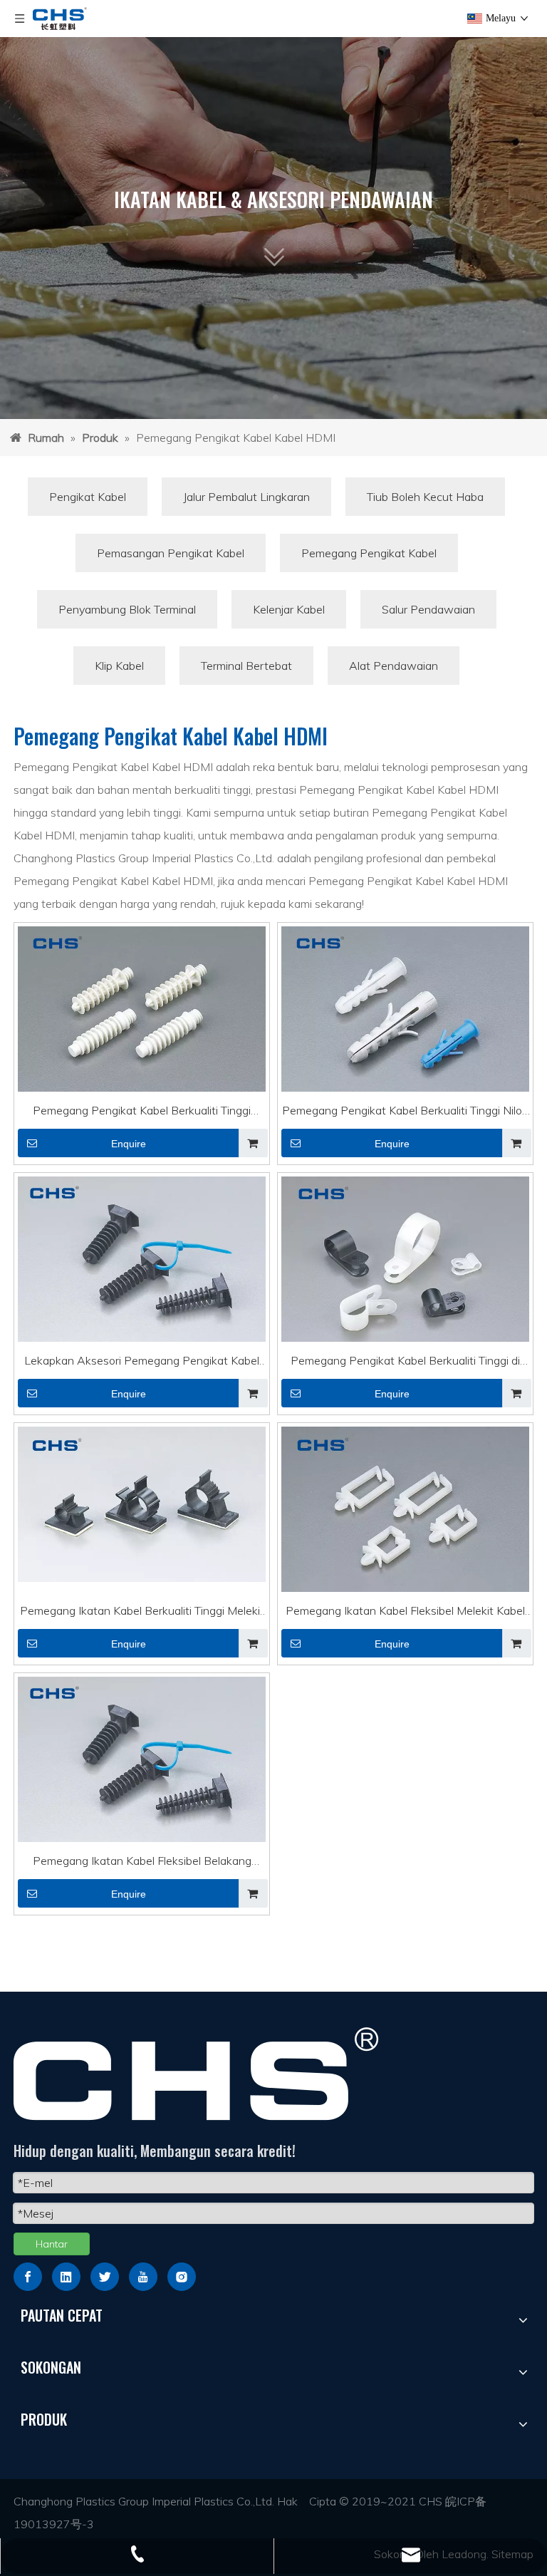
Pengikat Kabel (88, 497)
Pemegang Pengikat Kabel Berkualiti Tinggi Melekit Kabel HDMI (142, 1112)
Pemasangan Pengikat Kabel (171, 553)
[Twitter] (105, 2277)
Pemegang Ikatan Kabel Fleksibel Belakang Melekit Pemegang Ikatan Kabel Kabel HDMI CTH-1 (142, 1863)
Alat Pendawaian (394, 666)
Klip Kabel (119, 666)
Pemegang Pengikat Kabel (369, 553)
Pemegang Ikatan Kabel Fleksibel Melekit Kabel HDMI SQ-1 (405, 1613)
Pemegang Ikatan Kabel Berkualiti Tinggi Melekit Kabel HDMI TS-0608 (142, 1613)
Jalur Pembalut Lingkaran (246, 497)
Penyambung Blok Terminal (127, 609)
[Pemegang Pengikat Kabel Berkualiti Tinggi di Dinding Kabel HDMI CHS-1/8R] (405, 1271)
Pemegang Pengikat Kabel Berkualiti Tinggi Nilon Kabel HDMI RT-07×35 (405, 1112)
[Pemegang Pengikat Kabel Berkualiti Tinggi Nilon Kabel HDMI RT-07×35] (405, 1018)
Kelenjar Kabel (289, 609)
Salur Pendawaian (428, 609)
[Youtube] (143, 2277)
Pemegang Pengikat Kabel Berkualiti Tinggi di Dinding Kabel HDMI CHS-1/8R (405, 1362)
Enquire (129, 1144)
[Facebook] (28, 2277)
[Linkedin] (66, 2277)
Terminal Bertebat (246, 666)
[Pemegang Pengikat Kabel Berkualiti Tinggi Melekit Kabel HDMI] (142, 1011)
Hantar (52, 2244)
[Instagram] (182, 2277)
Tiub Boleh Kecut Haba (425, 497)
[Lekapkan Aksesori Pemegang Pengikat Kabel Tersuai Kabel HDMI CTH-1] (142, 1262)
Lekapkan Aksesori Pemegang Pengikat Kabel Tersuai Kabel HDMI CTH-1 (142, 1362)
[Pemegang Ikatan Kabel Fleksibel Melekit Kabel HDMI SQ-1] (405, 1512)
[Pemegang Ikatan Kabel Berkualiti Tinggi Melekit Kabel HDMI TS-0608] (142, 1503)
